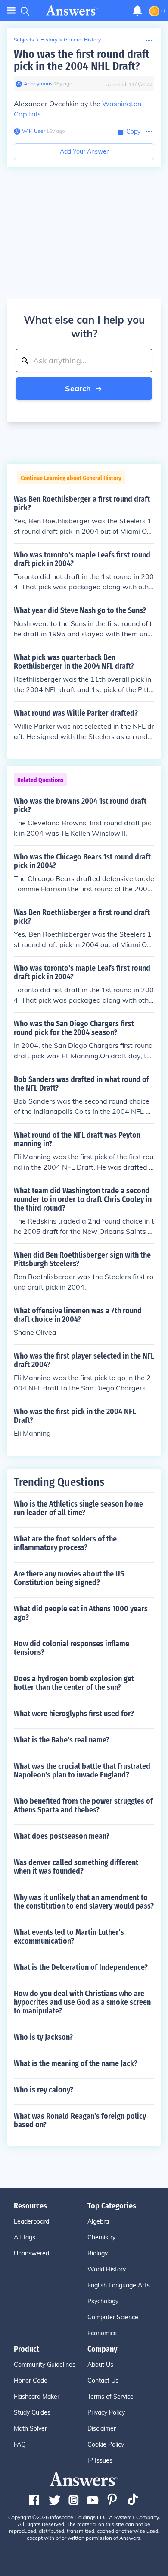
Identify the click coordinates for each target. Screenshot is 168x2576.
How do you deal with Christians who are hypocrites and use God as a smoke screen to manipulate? (82, 2002)
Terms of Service (110, 2397)
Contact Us (103, 2381)
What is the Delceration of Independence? (81, 1967)
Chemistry (101, 2237)
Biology (98, 2253)
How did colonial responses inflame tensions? (72, 1648)
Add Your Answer (84, 151)
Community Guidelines (45, 2365)
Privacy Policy (106, 2412)
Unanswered (31, 2253)
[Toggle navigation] (11, 11)
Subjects (24, 39)
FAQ (20, 2444)
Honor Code (31, 2381)
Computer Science (113, 2317)
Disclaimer (102, 2428)
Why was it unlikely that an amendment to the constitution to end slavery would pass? (84, 1902)
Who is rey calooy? (44, 2090)
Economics (102, 2333)
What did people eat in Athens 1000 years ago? (81, 1613)
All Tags (25, 2237)
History (49, 39)
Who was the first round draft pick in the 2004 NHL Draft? (82, 60)
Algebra (98, 2221)
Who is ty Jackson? (43, 2037)
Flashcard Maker (37, 2397)
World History (107, 2269)
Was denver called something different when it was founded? (76, 1867)
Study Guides (32, 2412)
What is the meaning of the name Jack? (76, 2063)
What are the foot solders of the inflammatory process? (65, 1543)
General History (82, 39)
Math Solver (30, 2428)
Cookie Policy (106, 2444)
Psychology (103, 2301)
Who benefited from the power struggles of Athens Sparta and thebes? (83, 1805)
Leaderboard (31, 2221)
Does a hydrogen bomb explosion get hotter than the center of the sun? (74, 1683)
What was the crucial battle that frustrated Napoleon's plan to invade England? (82, 1771)
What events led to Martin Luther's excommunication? (69, 1937)
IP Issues (100, 2460)
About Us (100, 2365)
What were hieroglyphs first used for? (74, 1714)
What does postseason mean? (62, 1836)
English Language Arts (119, 2285)
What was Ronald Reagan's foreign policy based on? (80, 2120)
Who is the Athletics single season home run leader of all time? (78, 1508)
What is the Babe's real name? (62, 1740)
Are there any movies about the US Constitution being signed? (69, 1578)
